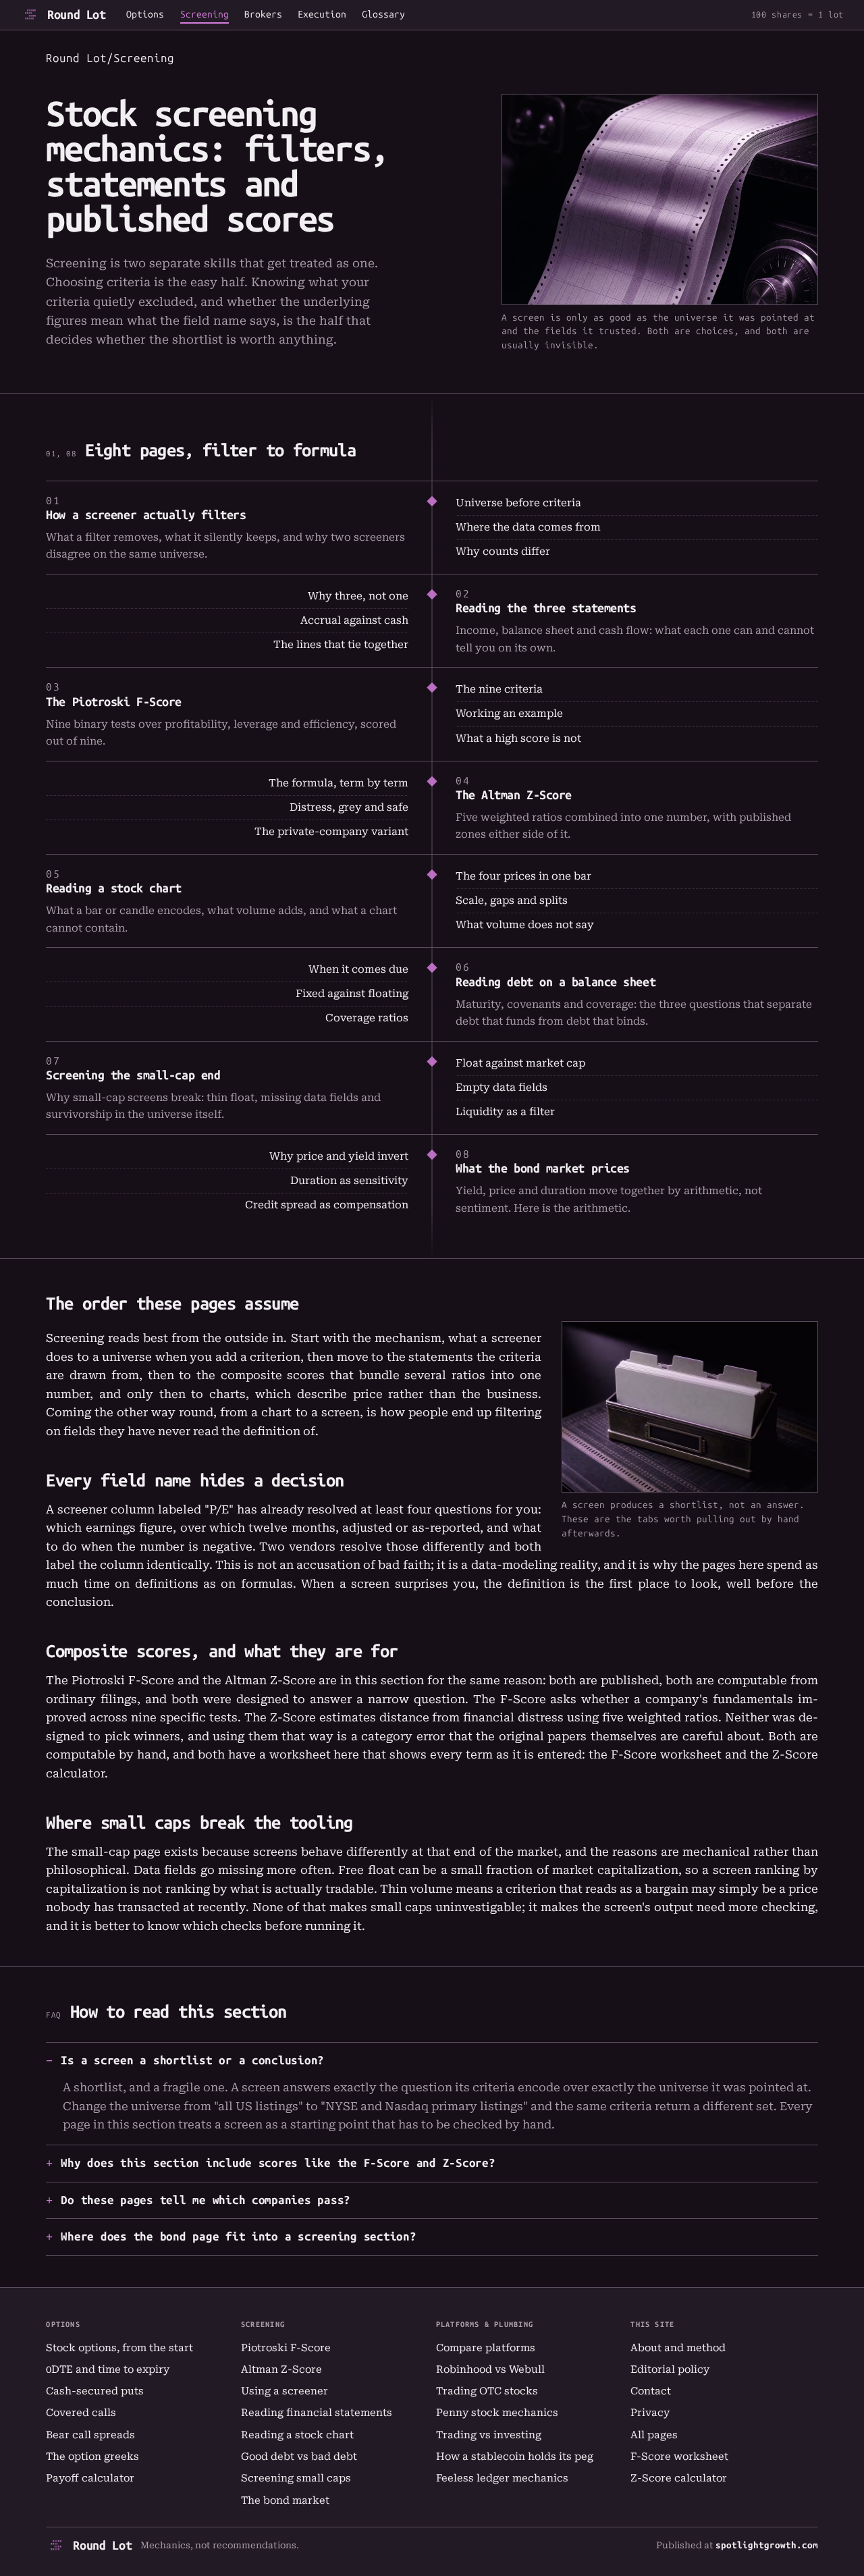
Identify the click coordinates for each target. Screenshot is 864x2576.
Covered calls (81, 2413)
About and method (678, 2348)
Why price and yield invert (339, 1156)
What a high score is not (518, 739)
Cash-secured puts (95, 2391)
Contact (651, 2391)
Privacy (650, 2413)
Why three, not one (358, 596)
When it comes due (358, 969)
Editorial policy (670, 2369)
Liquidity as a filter (505, 1112)
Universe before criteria (518, 503)
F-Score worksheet (666, 1754)
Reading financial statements (317, 2413)
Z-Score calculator (679, 2478)
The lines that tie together (341, 645)
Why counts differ (503, 552)
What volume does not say (525, 925)
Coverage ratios (367, 1018)
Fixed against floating (352, 994)
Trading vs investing (489, 2435)
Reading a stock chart (114, 888)
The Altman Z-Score (514, 795)
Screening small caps (296, 2478)
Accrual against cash (354, 620)
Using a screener (285, 2391)
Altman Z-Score (281, 2369)
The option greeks (92, 2457)
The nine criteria (499, 689)
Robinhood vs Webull (490, 2369)
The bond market (285, 2500)
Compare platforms (486, 2348)
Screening (205, 15)
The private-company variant (331, 832)
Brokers (263, 15)
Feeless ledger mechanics (502, 2478)
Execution (322, 15)
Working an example (509, 714)
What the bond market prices (543, 1169)
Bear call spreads (90, 2435)
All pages (654, 2435)
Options (145, 15)
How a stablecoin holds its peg (515, 2457)
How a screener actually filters (146, 515)
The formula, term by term (339, 783)
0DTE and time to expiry (108, 2369)
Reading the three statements (546, 608)
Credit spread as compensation (327, 1205)
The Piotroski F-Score (114, 702)
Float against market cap (520, 1063)
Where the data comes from (528, 527)
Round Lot (77, 15)
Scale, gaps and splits (512, 901)
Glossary (383, 15)
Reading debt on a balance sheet (556, 982)
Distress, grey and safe (349, 807)
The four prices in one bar (523, 876)
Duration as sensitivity (349, 1181)
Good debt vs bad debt (299, 2457)
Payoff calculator (90, 2478)
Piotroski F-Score (286, 2348)
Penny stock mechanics (497, 2413)
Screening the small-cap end (133, 1075)
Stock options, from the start (119, 2348)
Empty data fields (502, 1088)
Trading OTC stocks (487, 2391)
